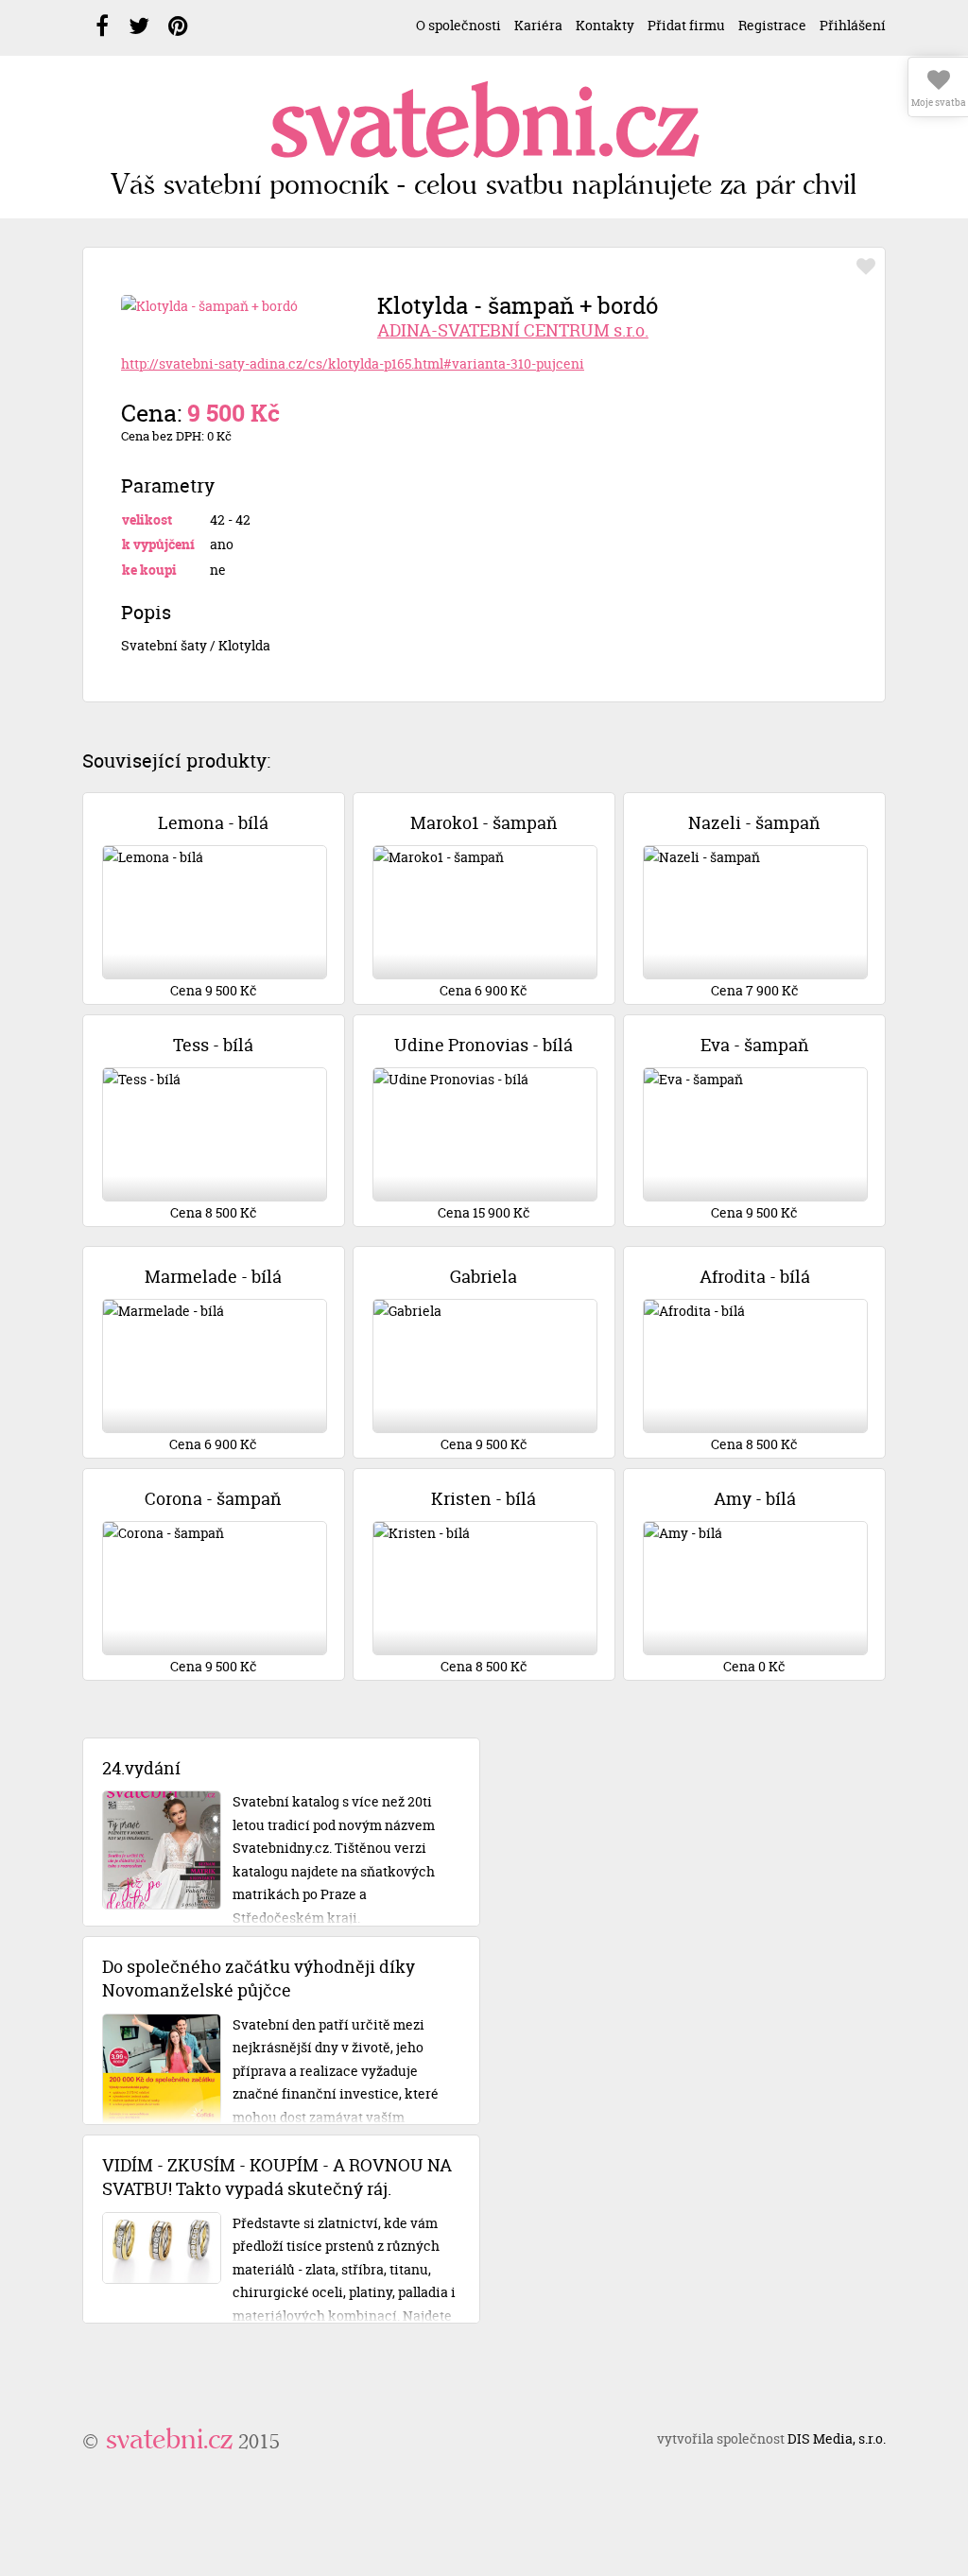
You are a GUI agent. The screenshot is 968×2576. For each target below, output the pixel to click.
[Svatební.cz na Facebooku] (102, 26)
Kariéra (538, 25)
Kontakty (605, 25)
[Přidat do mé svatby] (866, 267)
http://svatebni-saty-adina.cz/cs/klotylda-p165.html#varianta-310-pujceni (353, 363)
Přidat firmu (686, 25)
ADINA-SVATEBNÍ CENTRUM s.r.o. (513, 330)
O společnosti (458, 25)
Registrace (772, 25)
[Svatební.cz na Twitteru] (139, 26)
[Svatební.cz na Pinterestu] (178, 26)
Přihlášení (853, 25)
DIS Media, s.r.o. (837, 2438)
